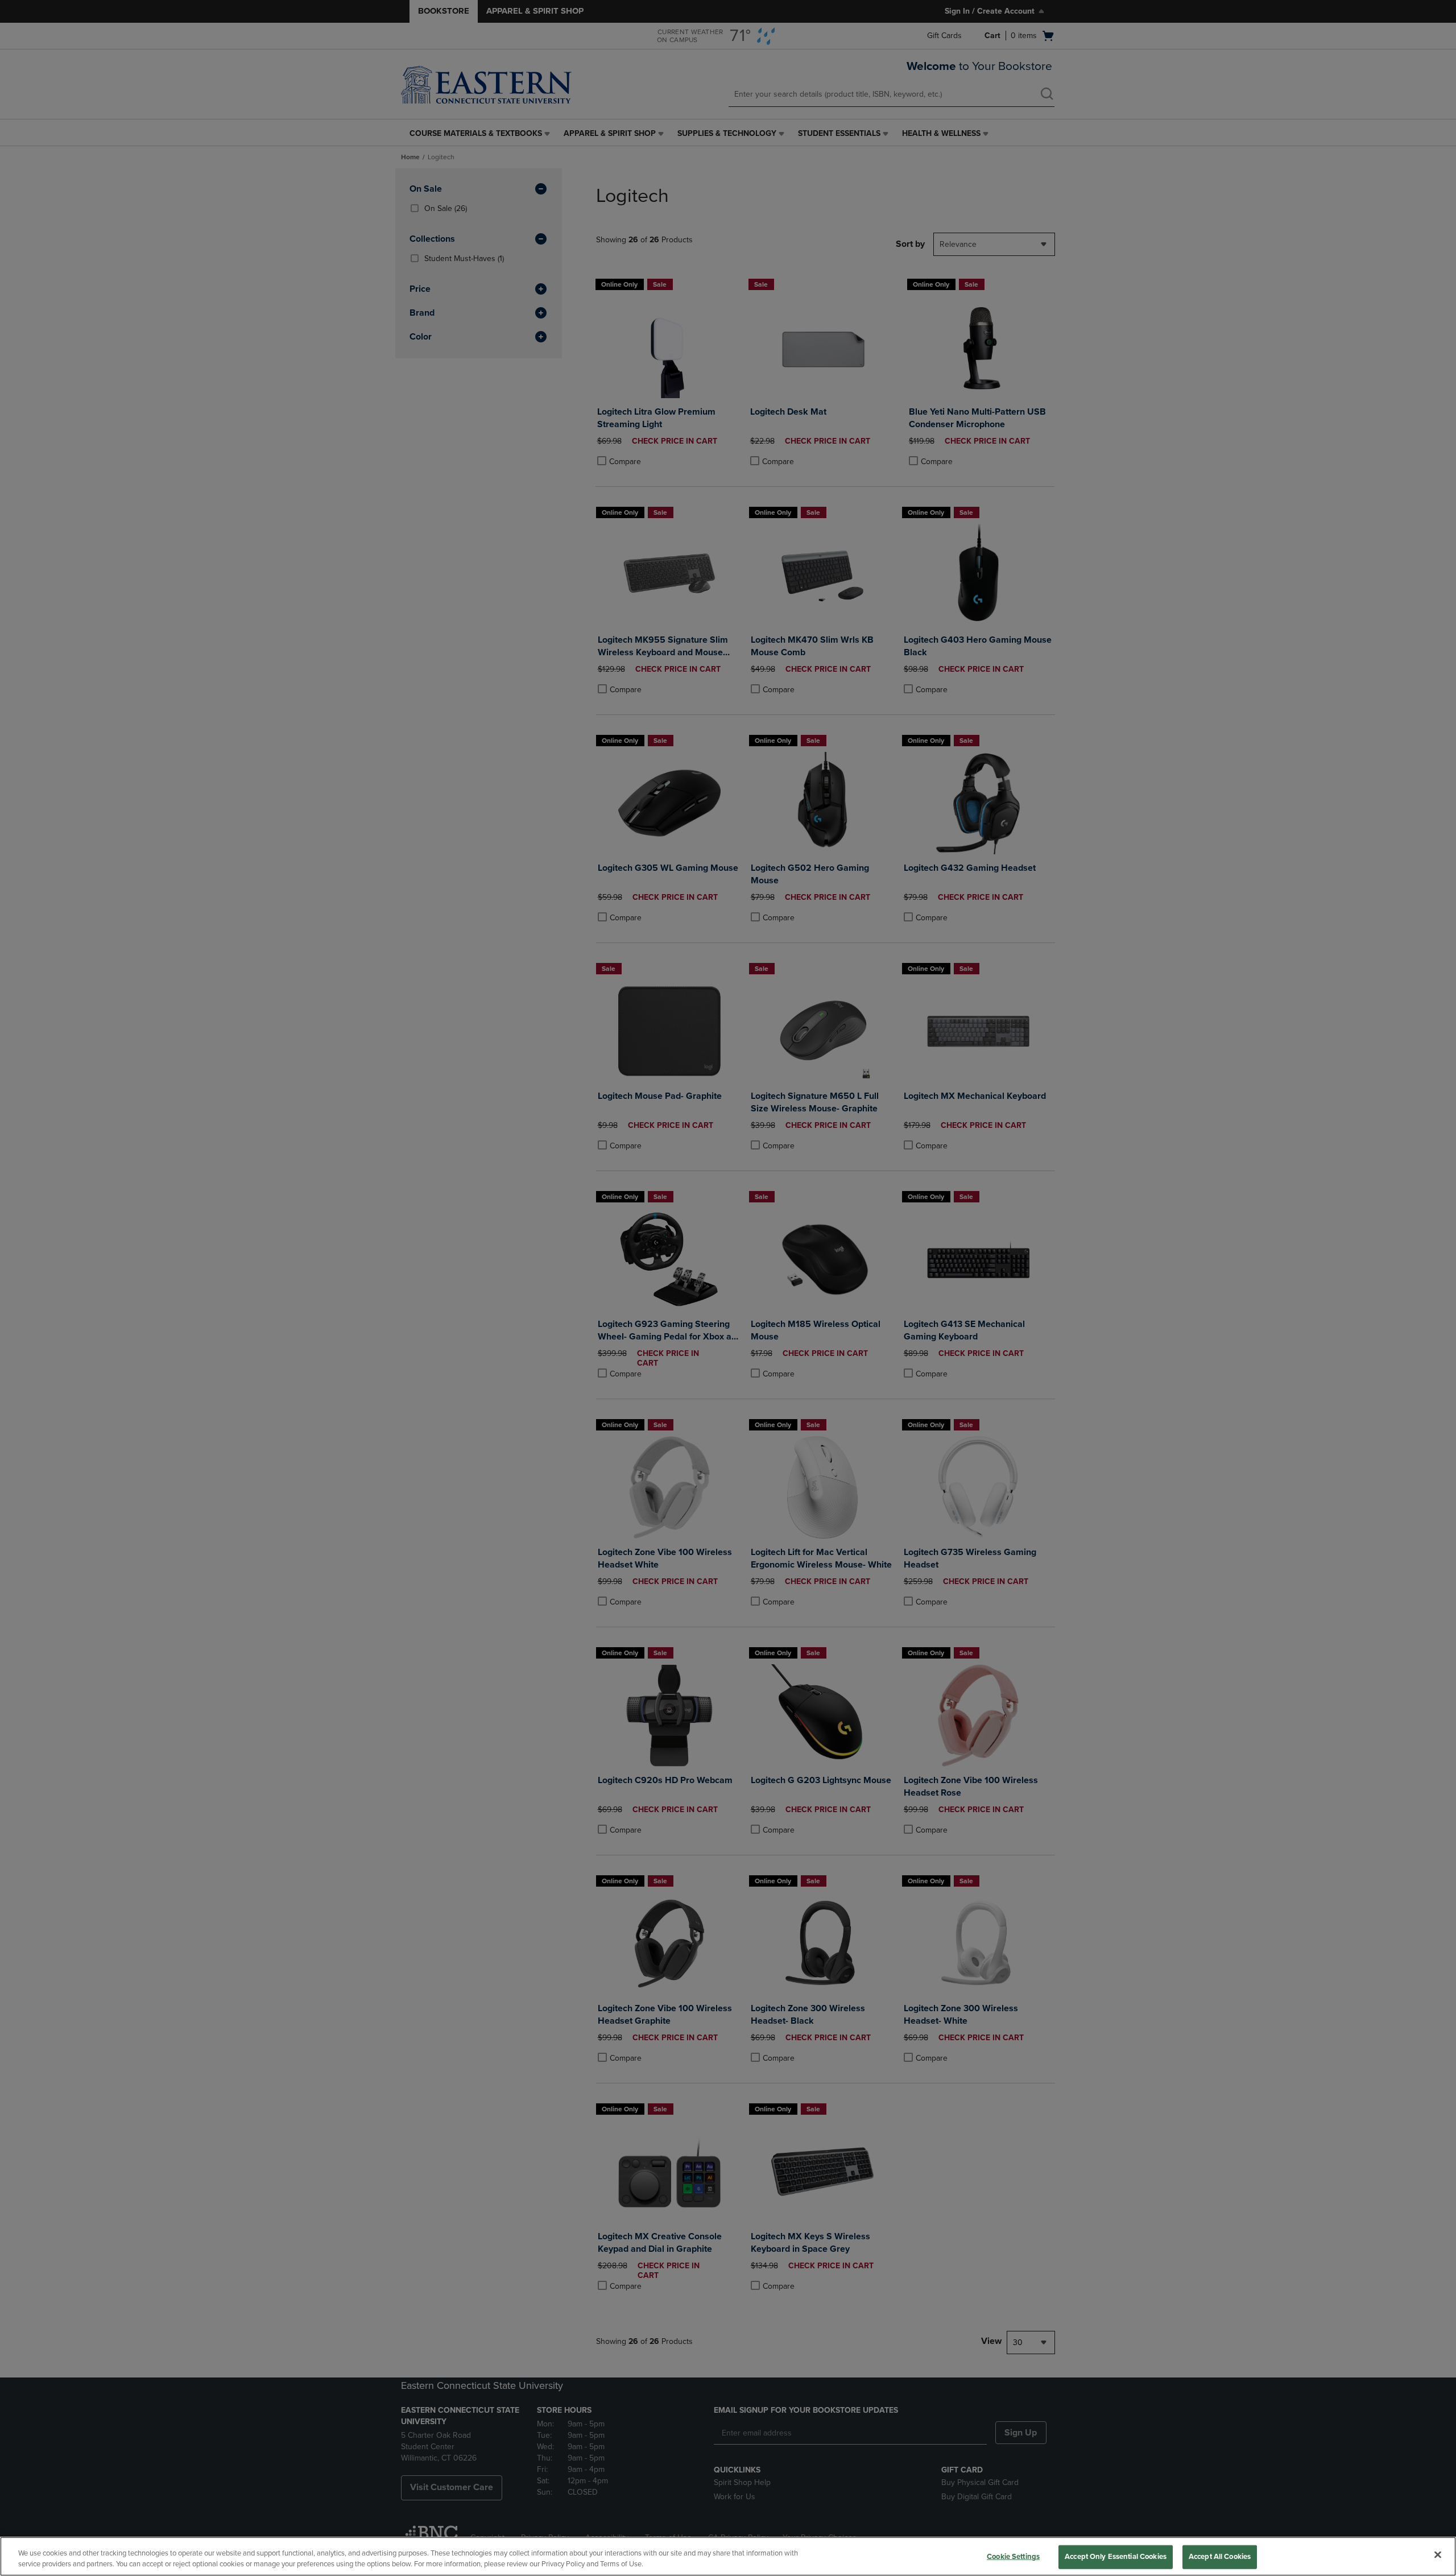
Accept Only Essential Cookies (1116, 2557)
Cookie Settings (1013, 2557)
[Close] (1438, 2555)
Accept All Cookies (1220, 2557)
